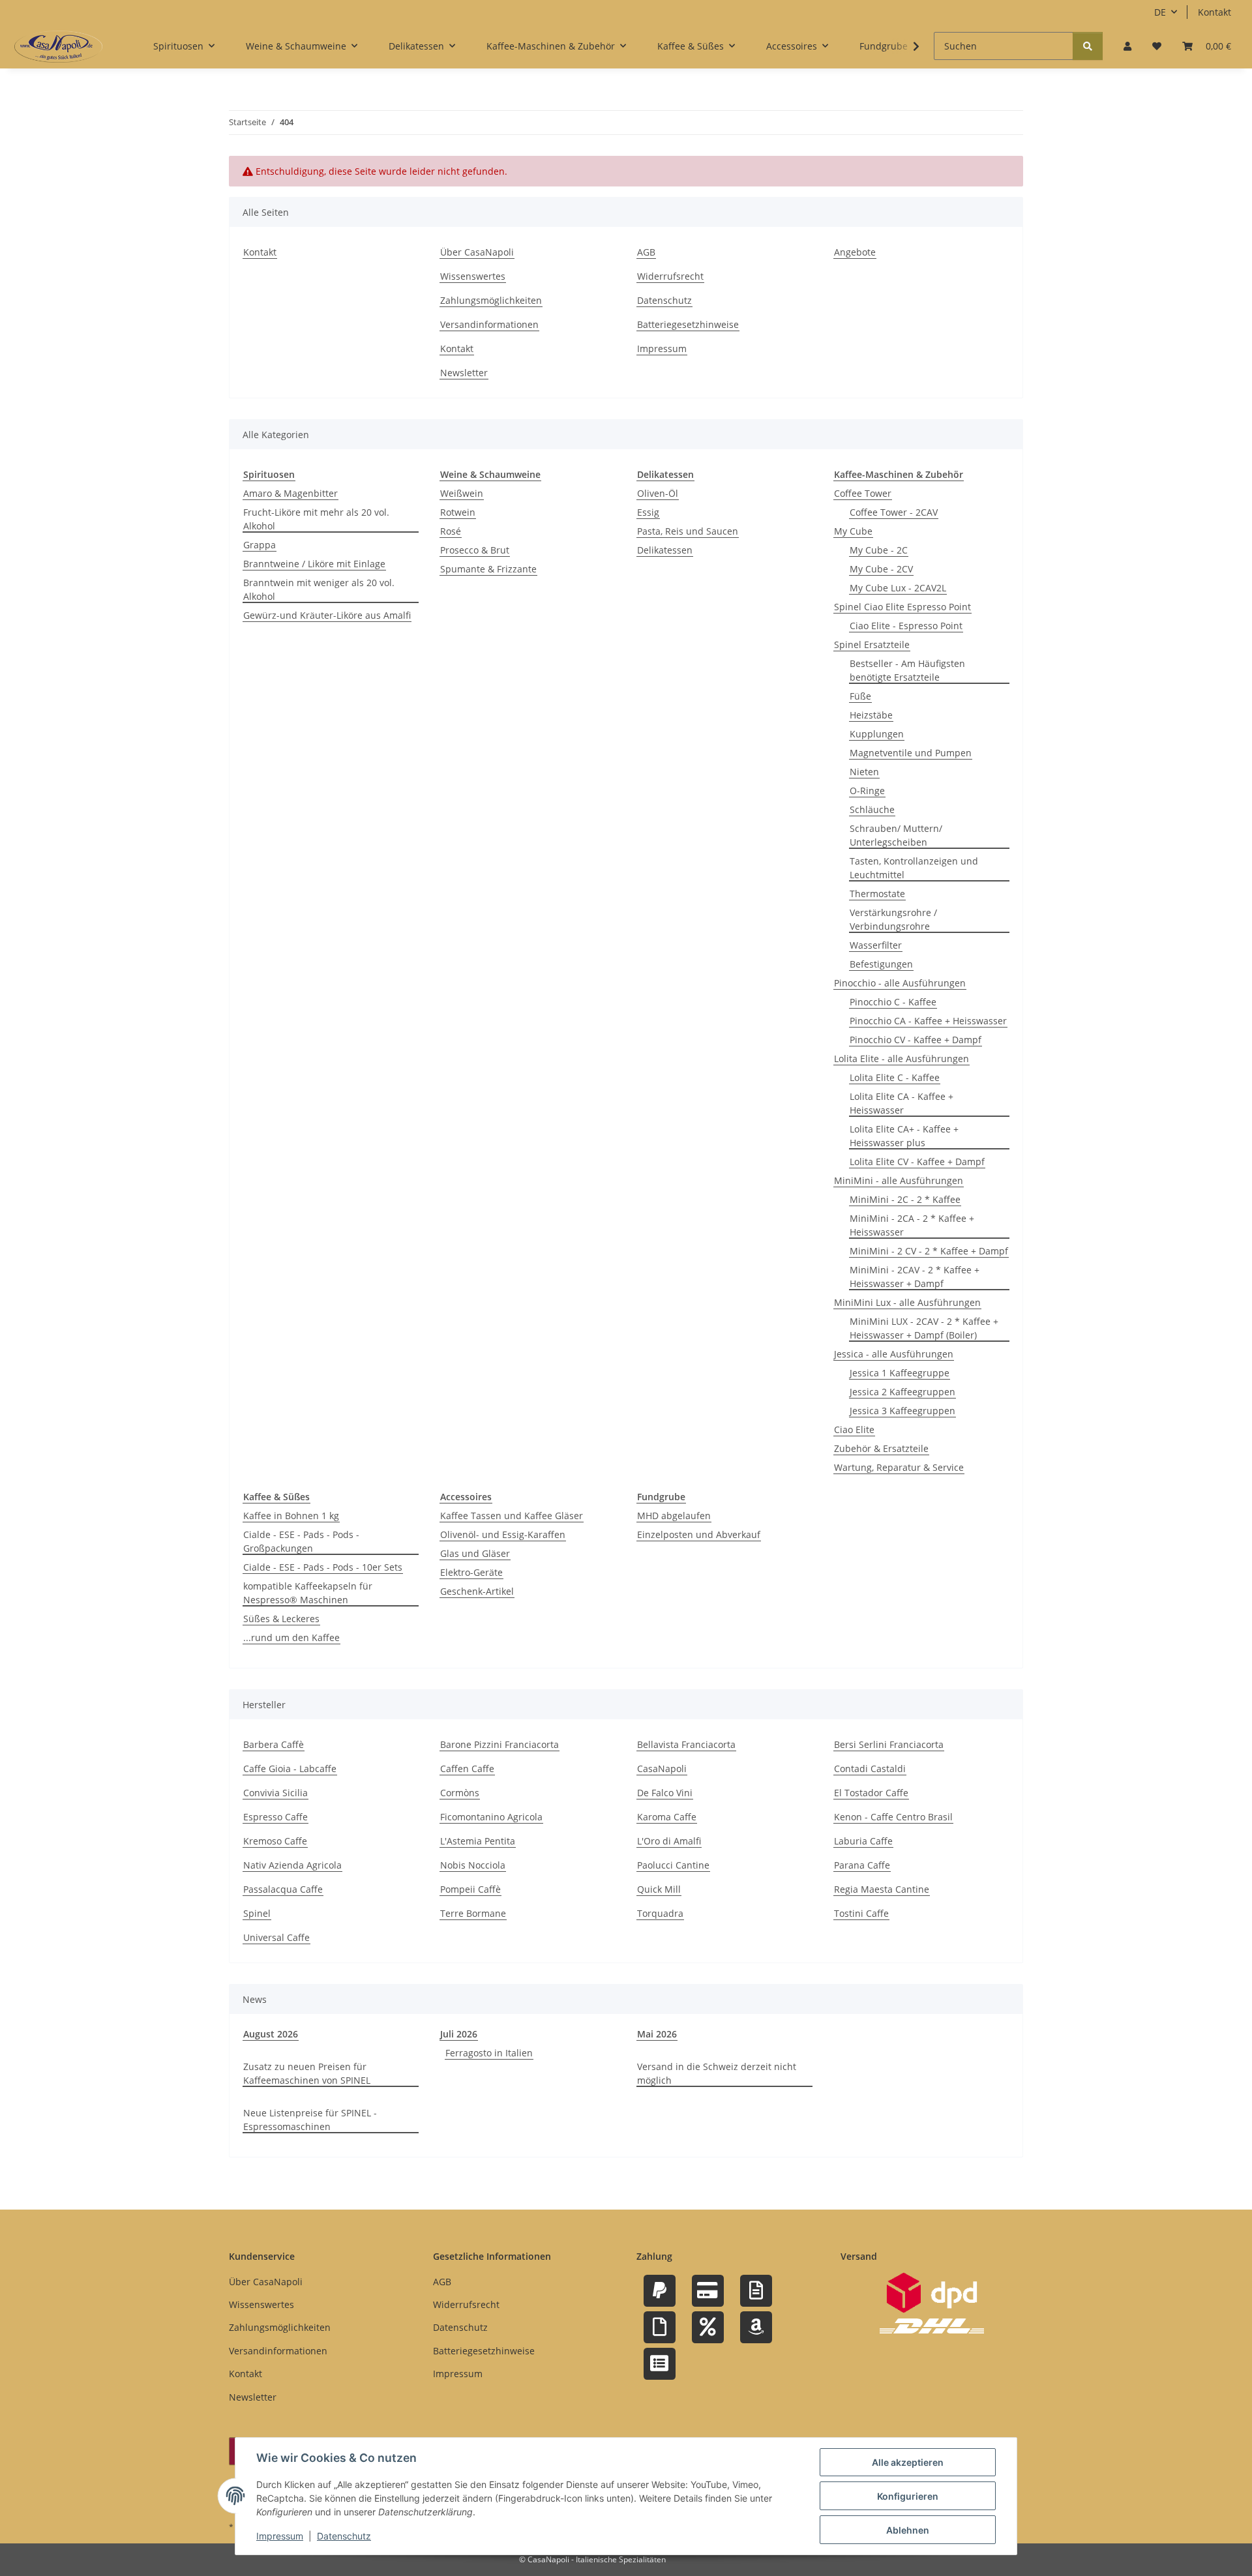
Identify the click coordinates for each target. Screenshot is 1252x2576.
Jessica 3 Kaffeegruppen (902, 1411)
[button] (1127, 46)
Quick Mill (659, 1889)
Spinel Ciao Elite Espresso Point (902, 607)
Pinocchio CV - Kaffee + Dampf (916, 1040)
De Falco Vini (665, 1793)
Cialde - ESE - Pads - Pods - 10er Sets (323, 1567)
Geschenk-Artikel (477, 1591)
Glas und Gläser (475, 1553)
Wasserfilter (876, 945)
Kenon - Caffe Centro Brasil (893, 1817)
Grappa (260, 545)
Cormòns (460, 1793)
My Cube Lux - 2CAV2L (898, 588)
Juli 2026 (459, 2034)
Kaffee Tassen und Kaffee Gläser (512, 1516)
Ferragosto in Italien (489, 2053)
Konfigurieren (908, 2496)
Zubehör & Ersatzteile (881, 1448)
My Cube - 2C (879, 550)
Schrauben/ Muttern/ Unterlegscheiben (896, 835)
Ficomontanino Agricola (491, 1817)
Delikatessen (665, 550)
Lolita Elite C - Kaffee (895, 1077)
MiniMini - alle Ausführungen (899, 1180)
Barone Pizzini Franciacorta (499, 1744)
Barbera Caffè (274, 1744)
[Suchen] (1088, 46)
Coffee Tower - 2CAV (894, 512)
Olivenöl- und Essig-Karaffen (503, 1534)
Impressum (280, 2536)
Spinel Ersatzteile (872, 644)
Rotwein (458, 512)
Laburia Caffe (863, 1841)
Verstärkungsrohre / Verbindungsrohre (893, 919)
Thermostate (877, 894)
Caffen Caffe (467, 1769)
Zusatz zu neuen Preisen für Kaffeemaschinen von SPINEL (307, 2073)
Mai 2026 (657, 2034)
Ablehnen (908, 2530)
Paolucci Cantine (673, 1865)
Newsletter (464, 373)
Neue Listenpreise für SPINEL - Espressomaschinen (310, 2120)
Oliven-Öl (658, 493)
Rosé (451, 531)
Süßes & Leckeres (281, 1619)
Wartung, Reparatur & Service (899, 1467)
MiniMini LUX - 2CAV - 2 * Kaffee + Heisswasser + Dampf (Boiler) (924, 1328)
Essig (648, 512)
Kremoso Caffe (275, 1841)
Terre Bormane (473, 1913)
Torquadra (660, 1913)
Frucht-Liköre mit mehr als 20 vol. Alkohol (316, 519)
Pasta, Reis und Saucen (688, 531)
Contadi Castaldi (870, 1769)
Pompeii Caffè (470, 1889)
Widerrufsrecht (670, 276)
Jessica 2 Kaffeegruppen (902, 1392)
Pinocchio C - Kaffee (893, 1002)
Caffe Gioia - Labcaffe (290, 1769)
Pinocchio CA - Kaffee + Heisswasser (928, 1021)
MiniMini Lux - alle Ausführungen (907, 1302)
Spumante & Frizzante (488, 569)
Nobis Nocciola (473, 1865)
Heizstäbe (871, 715)
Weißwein (462, 493)
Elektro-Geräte (471, 1572)
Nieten (864, 772)
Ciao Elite (854, 1429)
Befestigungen (881, 964)
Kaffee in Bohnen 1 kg (291, 1516)
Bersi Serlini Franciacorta (889, 1744)
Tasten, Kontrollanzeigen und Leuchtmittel (914, 868)
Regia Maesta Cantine (882, 1889)
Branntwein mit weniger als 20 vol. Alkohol (319, 589)
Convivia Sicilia (276, 1793)
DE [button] (1160, 12)
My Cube (853, 531)
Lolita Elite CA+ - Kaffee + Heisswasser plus (904, 1136)
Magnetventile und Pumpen (911, 753)
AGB (646, 252)
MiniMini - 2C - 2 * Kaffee (905, 1199)
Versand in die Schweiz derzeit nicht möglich (717, 2073)
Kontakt (1215, 12)
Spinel (257, 1913)
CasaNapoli (662, 1769)
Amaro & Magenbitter (291, 493)
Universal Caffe (276, 1937)
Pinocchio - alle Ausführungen (900, 983)
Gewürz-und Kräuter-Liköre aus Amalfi (327, 615)
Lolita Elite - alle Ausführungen (902, 1059)
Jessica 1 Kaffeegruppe (900, 1373)
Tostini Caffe (861, 1913)
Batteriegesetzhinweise (688, 324)
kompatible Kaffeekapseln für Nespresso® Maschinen (308, 1593)
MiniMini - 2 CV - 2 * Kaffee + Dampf (929, 1251)
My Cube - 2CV (881, 569)
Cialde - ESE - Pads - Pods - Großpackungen (301, 1541)
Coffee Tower (863, 493)
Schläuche (872, 809)
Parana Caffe (862, 1865)
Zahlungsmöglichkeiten (491, 300)
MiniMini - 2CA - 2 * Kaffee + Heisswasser (912, 1225)
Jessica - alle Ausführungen (894, 1354)
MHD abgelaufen (674, 1516)
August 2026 (271, 2034)
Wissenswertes (473, 276)
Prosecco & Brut (475, 550)
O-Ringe (867, 791)
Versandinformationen (489, 324)
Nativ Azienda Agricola (292, 1865)
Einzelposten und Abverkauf (699, 1534)
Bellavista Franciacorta (686, 1744)
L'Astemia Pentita (478, 1841)
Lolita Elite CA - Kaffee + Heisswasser (902, 1103)
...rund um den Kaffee (291, 1637)
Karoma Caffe (667, 1817)
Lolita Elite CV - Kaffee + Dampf (917, 1162)
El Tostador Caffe (871, 1793)
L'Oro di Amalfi (669, 1841)
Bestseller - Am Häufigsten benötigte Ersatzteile (907, 670)
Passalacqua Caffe (283, 1889)
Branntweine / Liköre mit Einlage (314, 564)
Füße (860, 696)
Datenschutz (344, 2536)
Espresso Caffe (276, 1817)
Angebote (855, 252)
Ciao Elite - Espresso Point (906, 626)
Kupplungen (877, 734)
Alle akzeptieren (908, 2462)
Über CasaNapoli (477, 252)
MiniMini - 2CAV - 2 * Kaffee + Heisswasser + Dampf (915, 1277)
